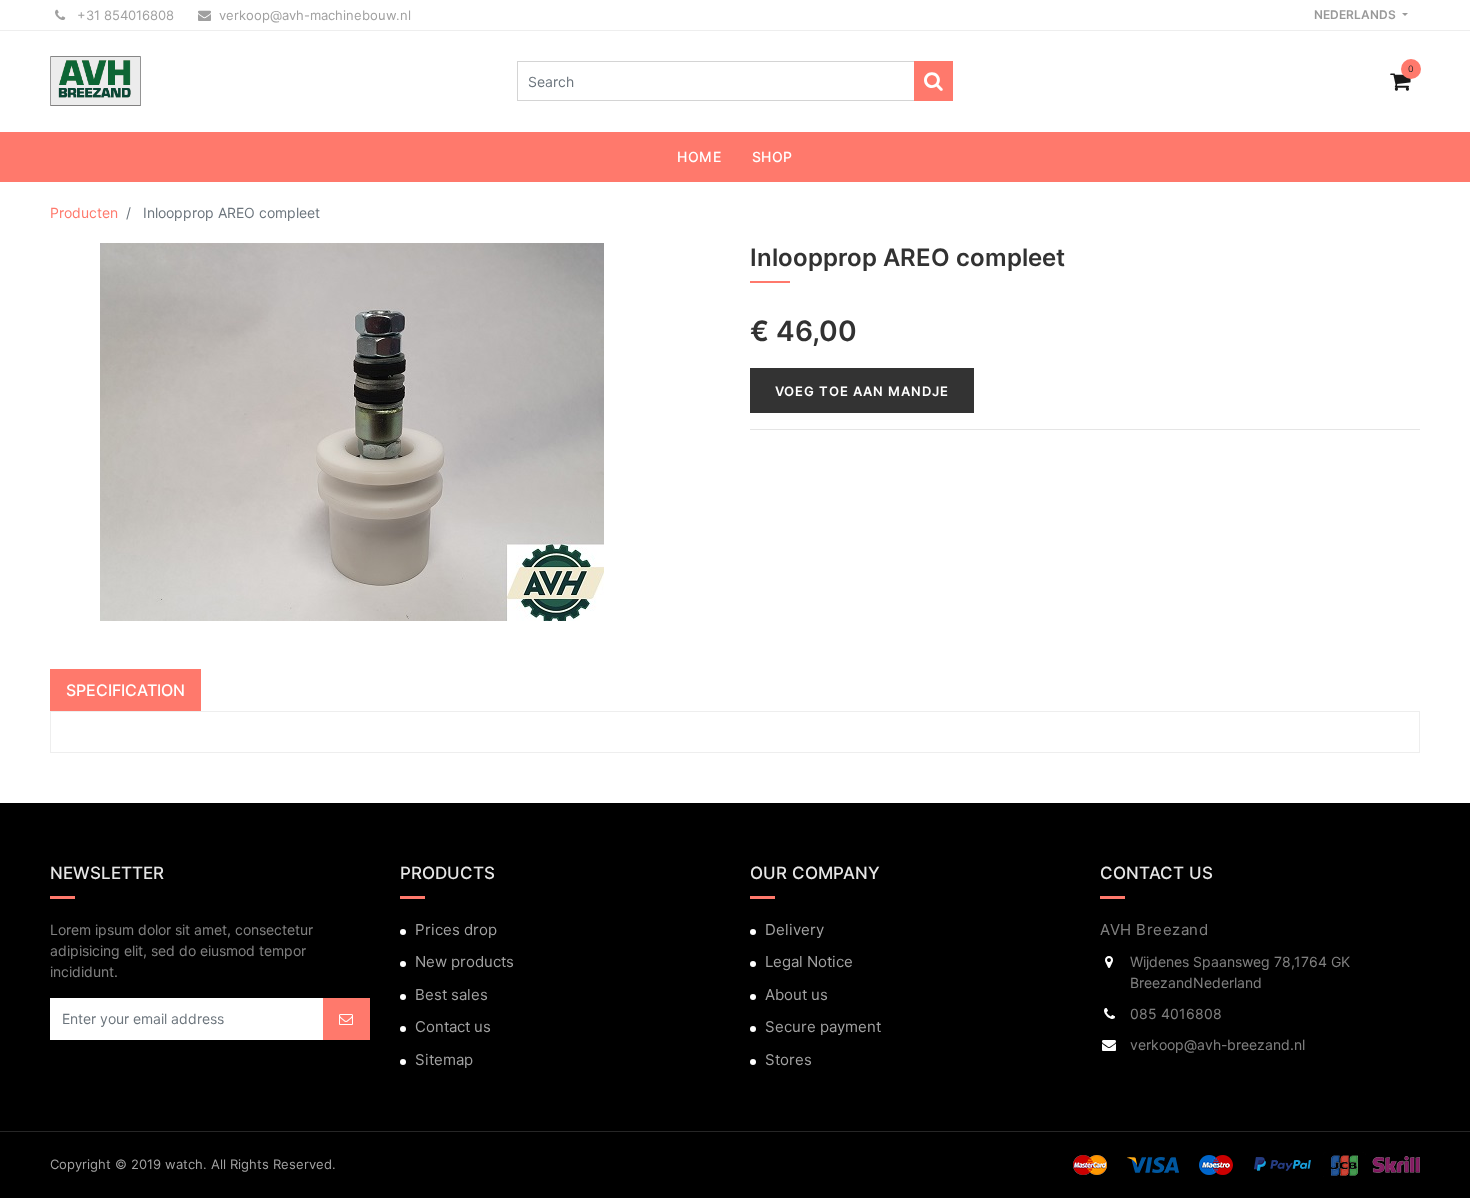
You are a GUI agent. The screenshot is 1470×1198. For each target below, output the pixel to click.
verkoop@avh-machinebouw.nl (315, 15)
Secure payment (823, 1026)
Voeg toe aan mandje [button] (862, 391)
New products (464, 961)
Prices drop (456, 929)
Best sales (451, 994)
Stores (788, 1059)
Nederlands (1356, 14)
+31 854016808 (123, 15)
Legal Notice (809, 961)
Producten (84, 212)
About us (796, 994)
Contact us (453, 1026)
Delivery (794, 929)
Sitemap (444, 1059)
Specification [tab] (125, 690)
